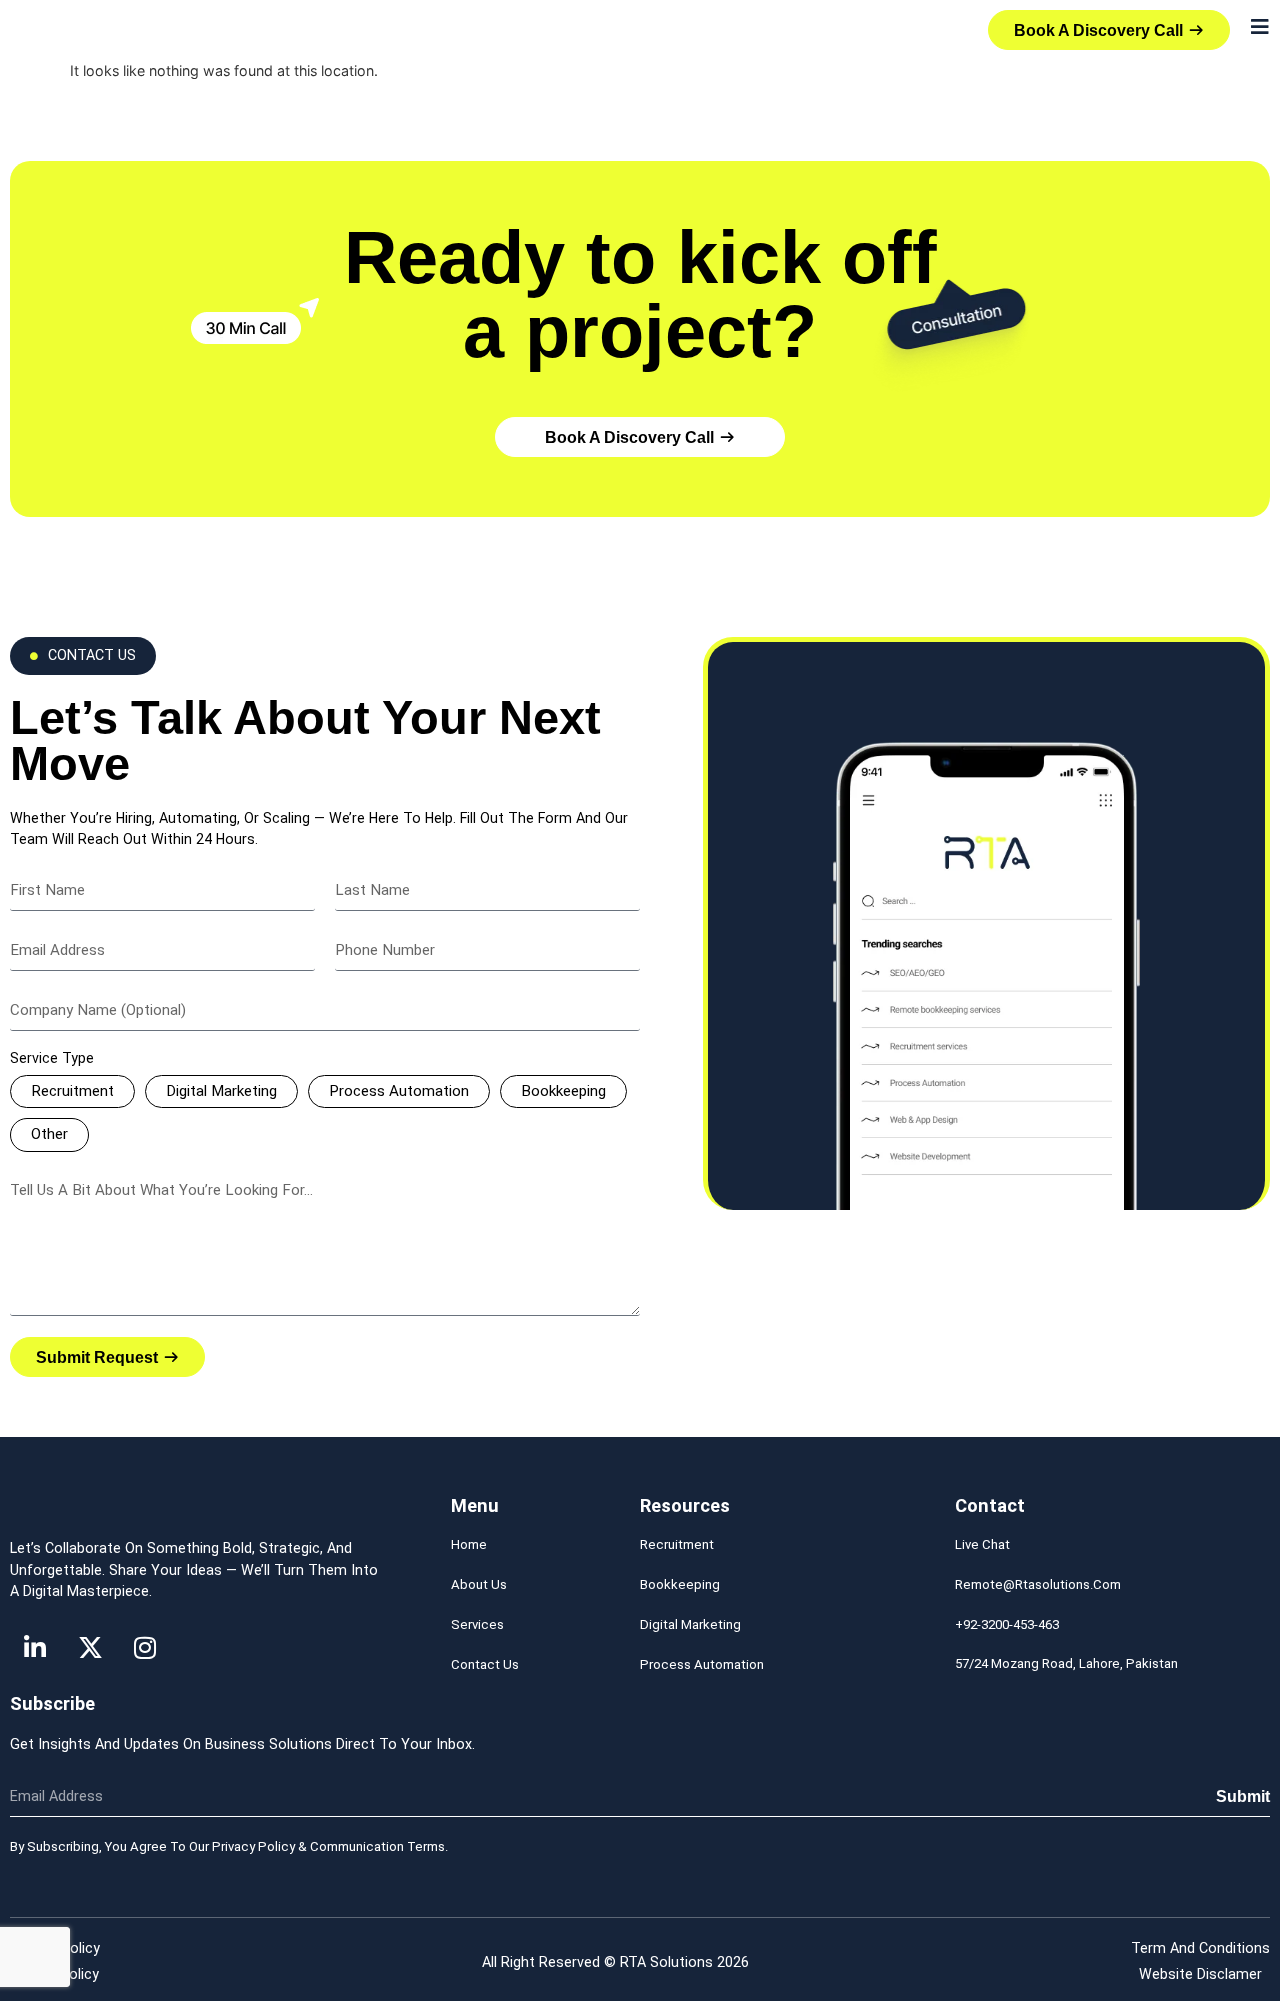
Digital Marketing (221, 1091)
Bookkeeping (563, 1091)
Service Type (52, 1058)
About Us (479, 1584)
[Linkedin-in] (35, 1648)
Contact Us (485, 1664)
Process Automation (399, 1091)
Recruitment (72, 1091)
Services (477, 1624)
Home (469, 1544)
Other (49, 1134)
